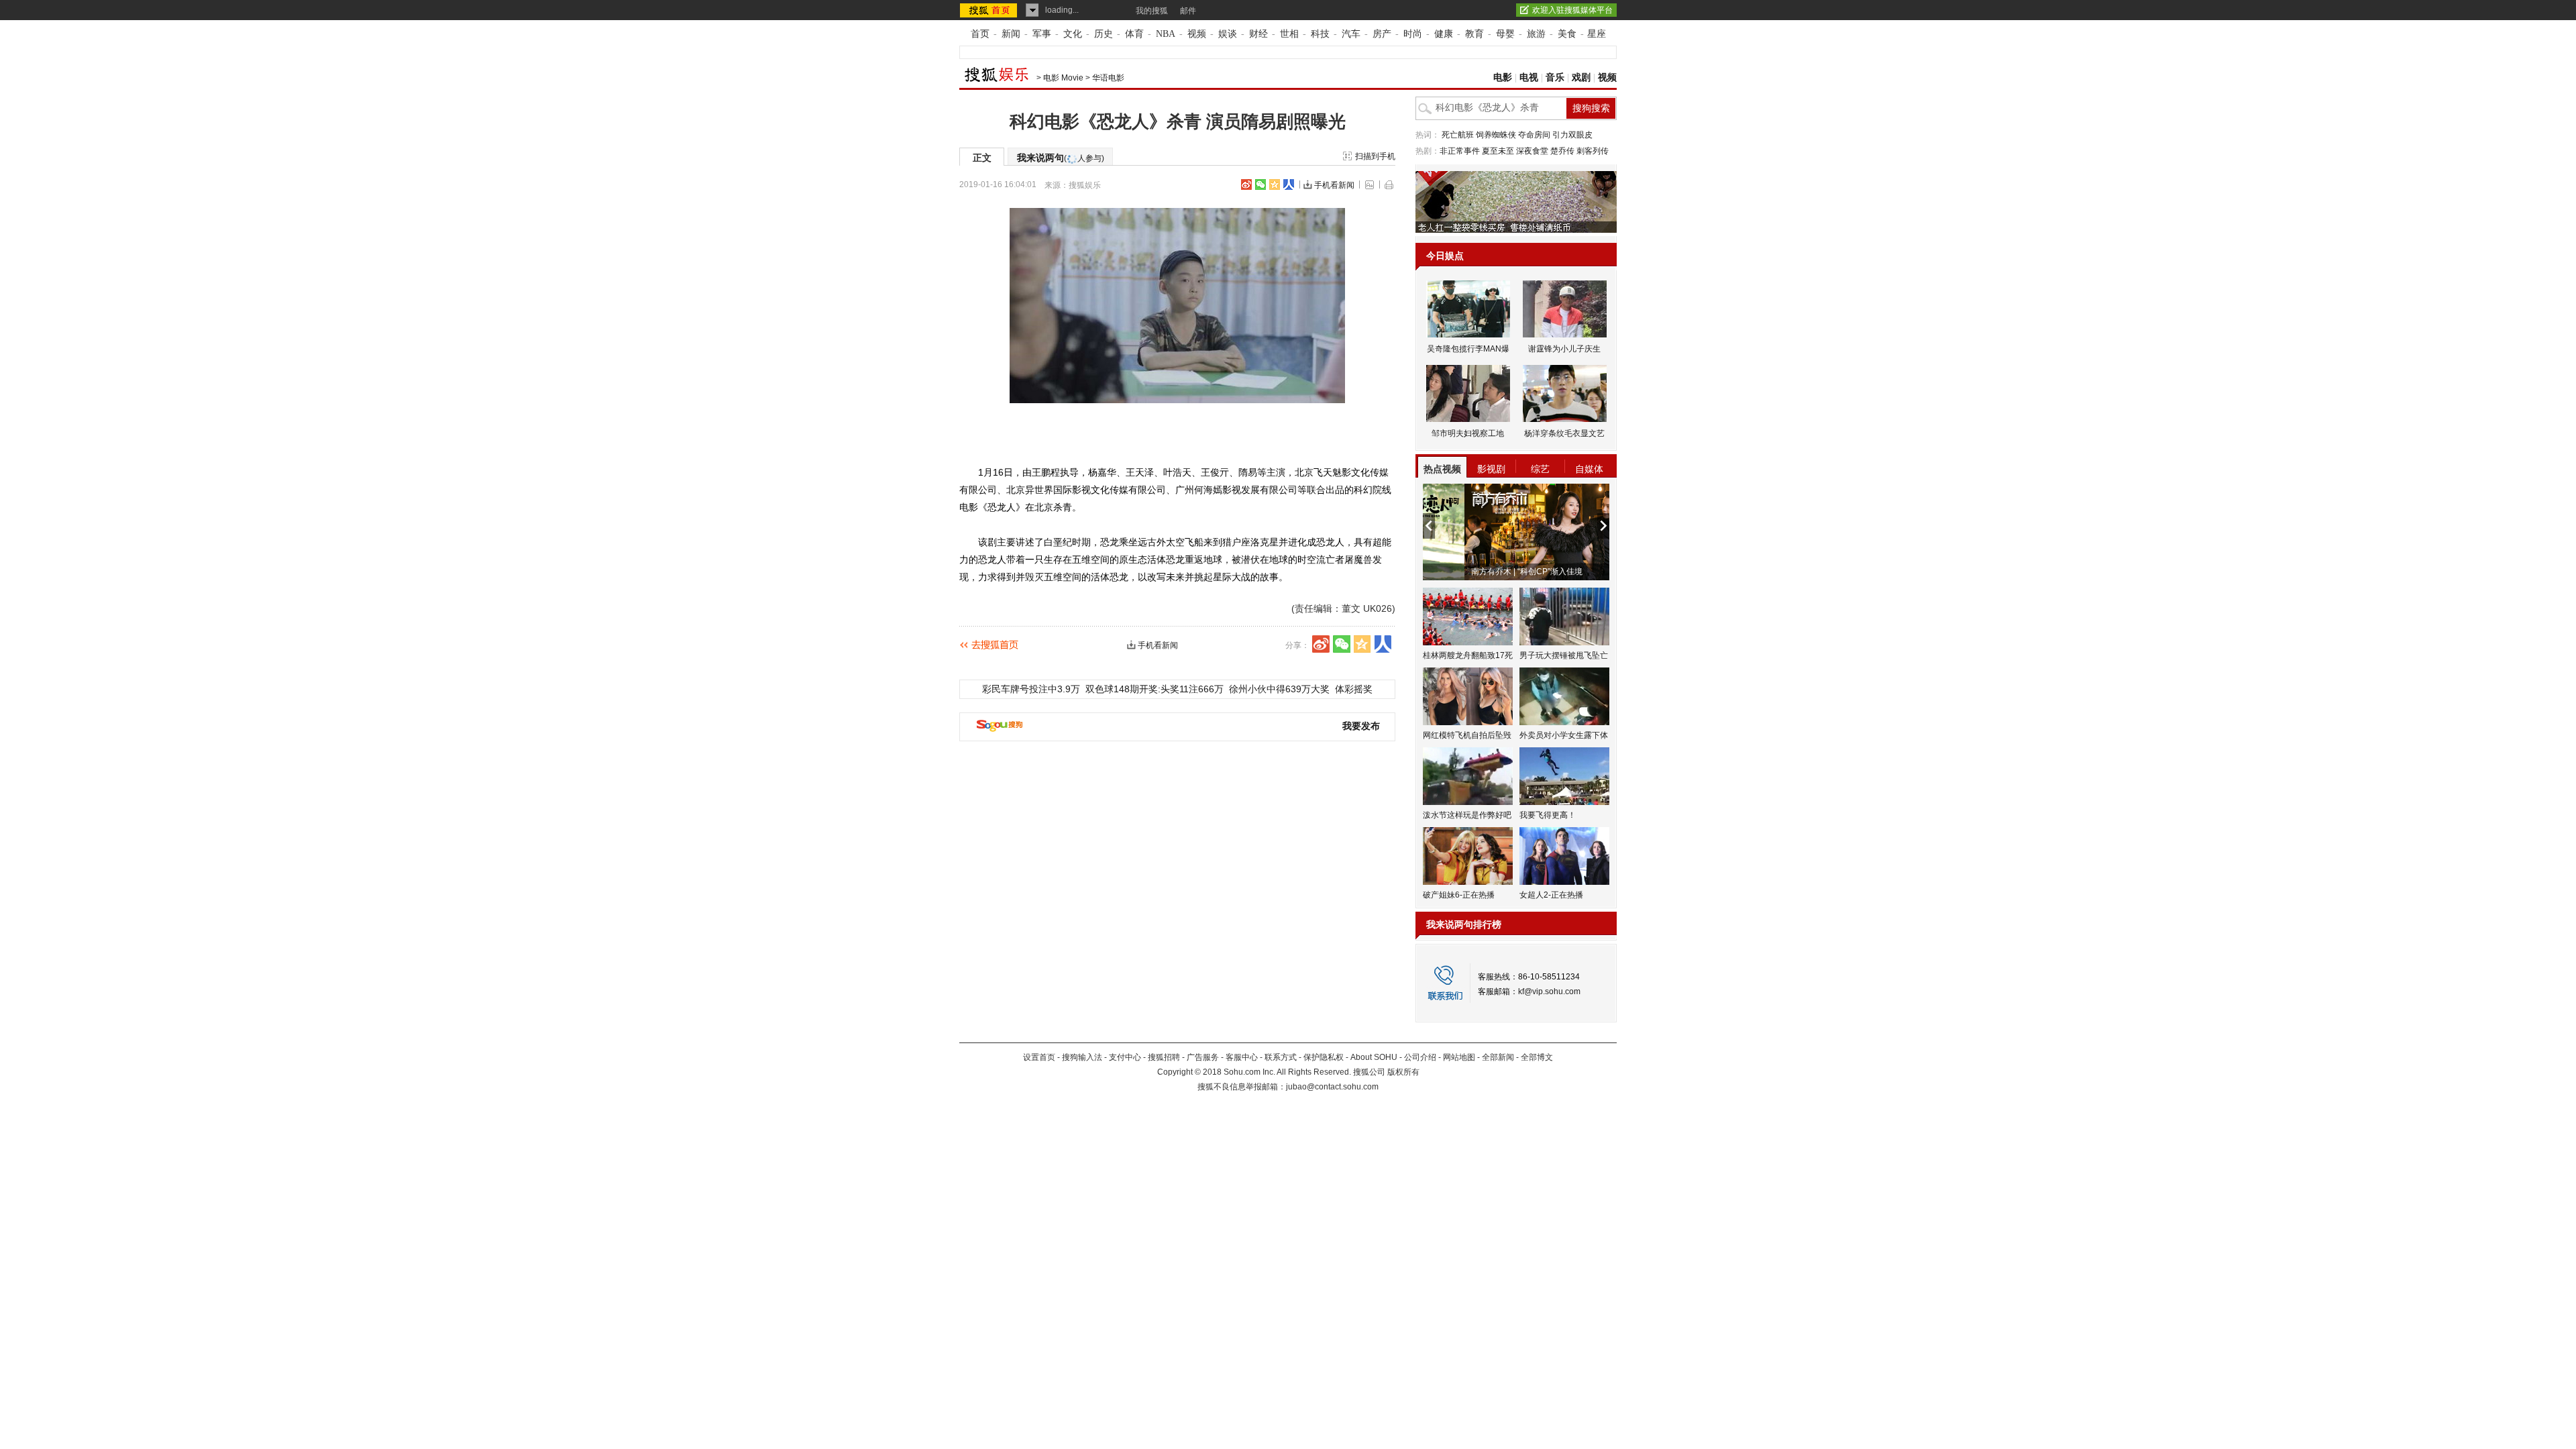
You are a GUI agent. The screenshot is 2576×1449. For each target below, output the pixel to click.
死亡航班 (1458, 135)
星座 (1597, 34)
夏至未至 (1498, 151)
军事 (1042, 34)
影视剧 (1491, 469)
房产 (1382, 34)
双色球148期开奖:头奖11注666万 (1155, 689)
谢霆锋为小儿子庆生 (1564, 349)
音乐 (1555, 77)
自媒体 (1589, 469)
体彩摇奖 (1354, 689)
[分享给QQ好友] (1275, 184)
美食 (1567, 34)
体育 (1134, 34)
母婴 (1505, 34)
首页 (980, 34)
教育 (1474, 34)
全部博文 (1537, 1057)
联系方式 (1281, 1057)
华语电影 (1108, 78)
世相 (1289, 34)
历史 (1104, 34)
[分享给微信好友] (1342, 644)
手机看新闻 (1334, 185)
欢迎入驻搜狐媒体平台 (1572, 10)
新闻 (1011, 34)
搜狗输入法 (1082, 1057)
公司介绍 (1420, 1057)
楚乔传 (1562, 151)
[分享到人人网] (1289, 184)
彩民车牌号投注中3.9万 (1031, 689)
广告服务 (1203, 1057)
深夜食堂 (1532, 151)
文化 (1073, 34)
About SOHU (1374, 1057)
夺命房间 (1534, 135)
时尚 (1413, 34)
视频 (1197, 34)
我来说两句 (1061, 158)
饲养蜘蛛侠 (1496, 135)
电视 (1529, 77)
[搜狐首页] (990, 10)
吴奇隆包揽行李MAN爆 (1468, 349)
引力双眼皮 (1572, 135)
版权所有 (1403, 1072)
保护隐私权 (1324, 1057)
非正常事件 (1460, 151)
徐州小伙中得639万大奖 (1279, 689)
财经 (1258, 34)
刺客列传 (1593, 151)
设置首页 (1039, 1057)
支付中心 (1125, 1057)
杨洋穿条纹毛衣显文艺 (1564, 433)
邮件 (1188, 11)
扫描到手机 (1375, 156)
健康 (1444, 34)
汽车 (1351, 34)
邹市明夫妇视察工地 (1468, 433)
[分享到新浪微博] (1246, 184)
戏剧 (1581, 77)
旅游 (1536, 34)
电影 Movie (1063, 78)
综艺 (1540, 469)
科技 (1320, 34)
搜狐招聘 (1164, 1057)
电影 (1503, 77)
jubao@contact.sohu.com (1332, 1087)
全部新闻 (1498, 1057)
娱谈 (1228, 34)
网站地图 (1459, 1057)
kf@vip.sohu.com (1549, 991)
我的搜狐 (1152, 11)
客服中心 (1242, 1057)
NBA (1166, 34)
